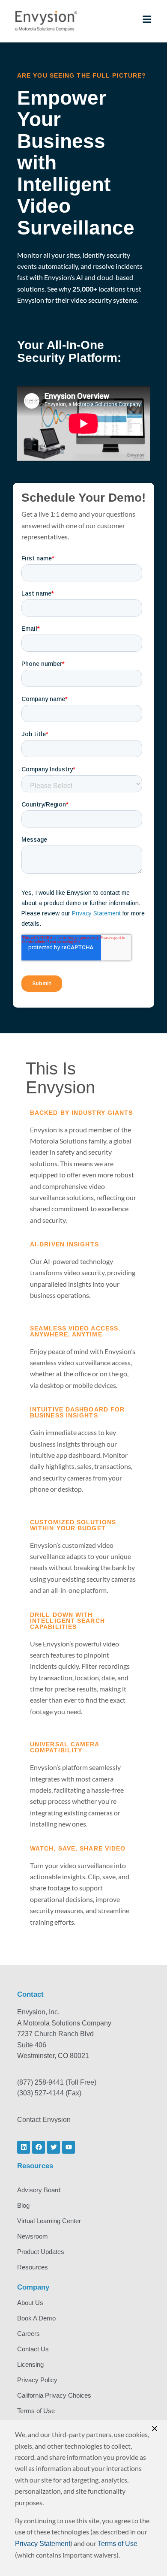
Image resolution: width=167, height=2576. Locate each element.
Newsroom (33, 2236)
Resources (33, 2267)
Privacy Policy (37, 2380)
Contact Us (33, 2349)
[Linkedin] (24, 2147)
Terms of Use (36, 2411)
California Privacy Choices (54, 2395)
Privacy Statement (43, 2544)
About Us (30, 2303)
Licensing (30, 2364)
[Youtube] (69, 2147)
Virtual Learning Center (49, 2221)
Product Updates (41, 2252)
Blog (23, 2205)
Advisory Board (39, 2190)
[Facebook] (39, 2147)
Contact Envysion (44, 2120)
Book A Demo (36, 2318)
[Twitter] (54, 2147)
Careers (28, 2334)
